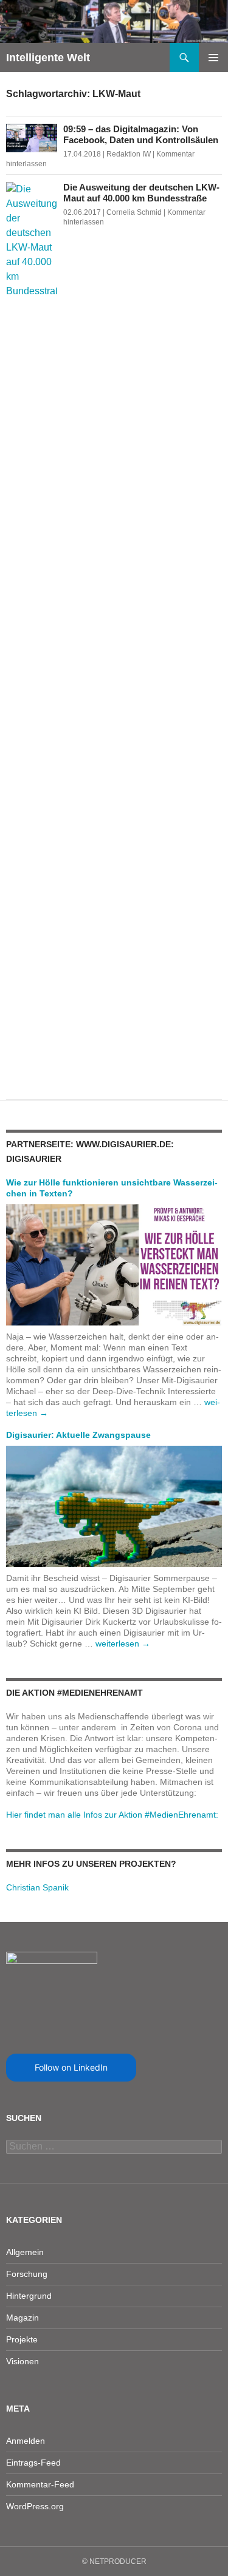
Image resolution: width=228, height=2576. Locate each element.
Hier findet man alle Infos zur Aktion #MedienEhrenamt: (112, 1815)
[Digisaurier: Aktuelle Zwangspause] (114, 1506)
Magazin (22, 2318)
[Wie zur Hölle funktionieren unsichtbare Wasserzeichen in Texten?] (114, 1264)
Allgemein (25, 2252)
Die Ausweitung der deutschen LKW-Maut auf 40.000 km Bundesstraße (141, 193)
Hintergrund (29, 2296)
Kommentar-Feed (40, 2484)
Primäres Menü (213, 58)
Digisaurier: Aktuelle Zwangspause (78, 1435)
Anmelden (26, 2441)
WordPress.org (35, 2506)
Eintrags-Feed (33, 2463)
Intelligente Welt (48, 58)
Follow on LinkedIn (71, 2067)
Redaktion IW (129, 154)
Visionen (22, 2361)
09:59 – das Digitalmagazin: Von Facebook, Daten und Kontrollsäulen (141, 134)
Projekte (22, 2339)
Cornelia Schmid (134, 212)
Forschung (27, 2274)
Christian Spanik (37, 1887)
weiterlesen (123, 1644)
